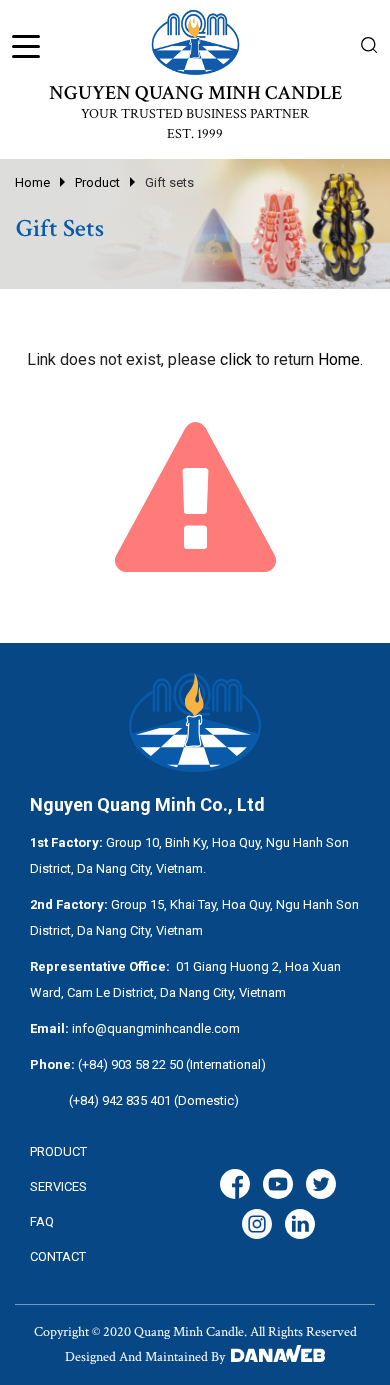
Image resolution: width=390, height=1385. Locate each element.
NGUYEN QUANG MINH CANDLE (195, 93)
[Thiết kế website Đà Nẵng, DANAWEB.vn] (276, 1357)
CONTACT (58, 1256)
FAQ (42, 1221)
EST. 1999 (195, 134)
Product (97, 182)
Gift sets (169, 182)
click (236, 359)
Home (32, 182)
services (58, 1186)
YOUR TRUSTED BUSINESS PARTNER (195, 114)
